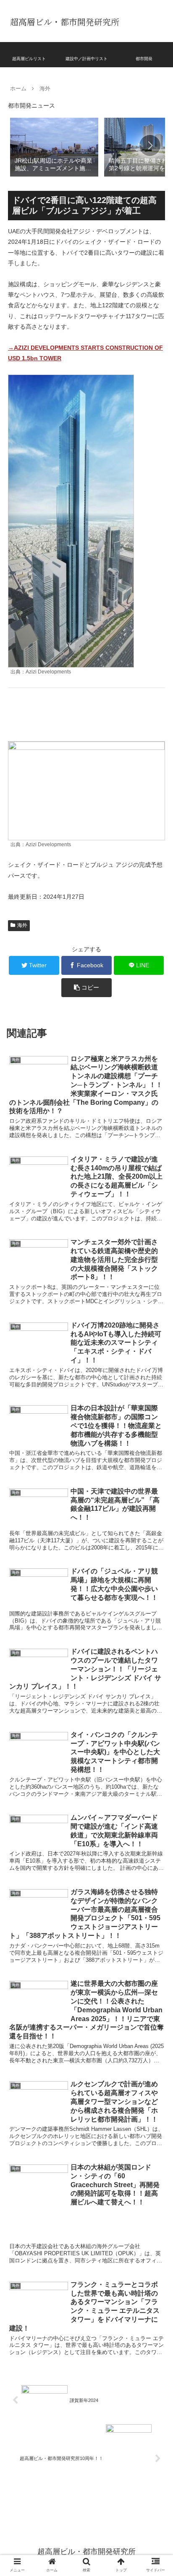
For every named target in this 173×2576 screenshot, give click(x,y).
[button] (150, 145)
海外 (22, 925)
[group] (54, 146)
